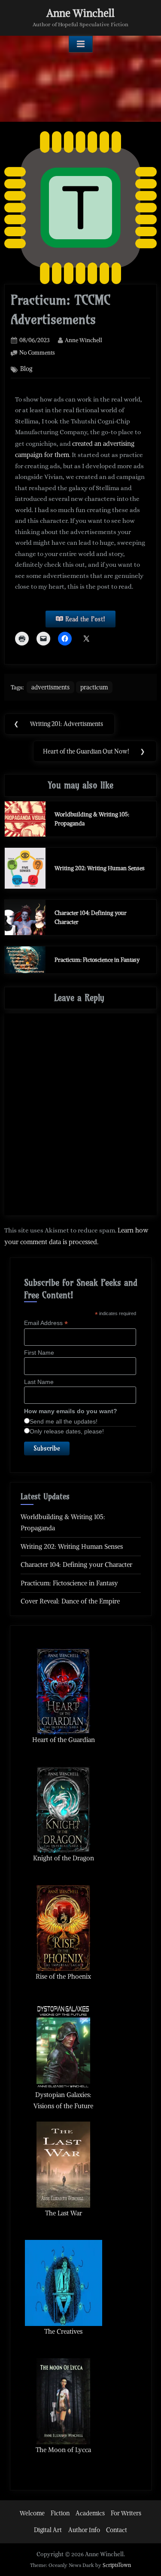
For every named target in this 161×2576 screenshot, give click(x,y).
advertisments (50, 687)
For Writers (126, 2513)
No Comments (37, 352)
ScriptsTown (117, 2565)
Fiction (60, 2513)
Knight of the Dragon (64, 1858)
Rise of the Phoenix (63, 1976)
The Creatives (63, 2331)
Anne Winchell (80, 13)
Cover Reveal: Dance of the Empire (70, 1601)
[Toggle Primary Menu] (81, 44)
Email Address (46, 1323)
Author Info (84, 2530)
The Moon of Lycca (63, 2450)
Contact (117, 2530)
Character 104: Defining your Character (76, 1564)
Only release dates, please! (67, 1431)
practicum (94, 687)
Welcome (32, 2513)
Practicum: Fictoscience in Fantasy (97, 960)
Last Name (39, 1382)
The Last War (64, 2213)
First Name (39, 1353)
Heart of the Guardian (64, 1740)
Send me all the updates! (64, 1421)
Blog (26, 369)
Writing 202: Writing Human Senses (100, 868)
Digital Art (48, 2530)
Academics (90, 2513)
